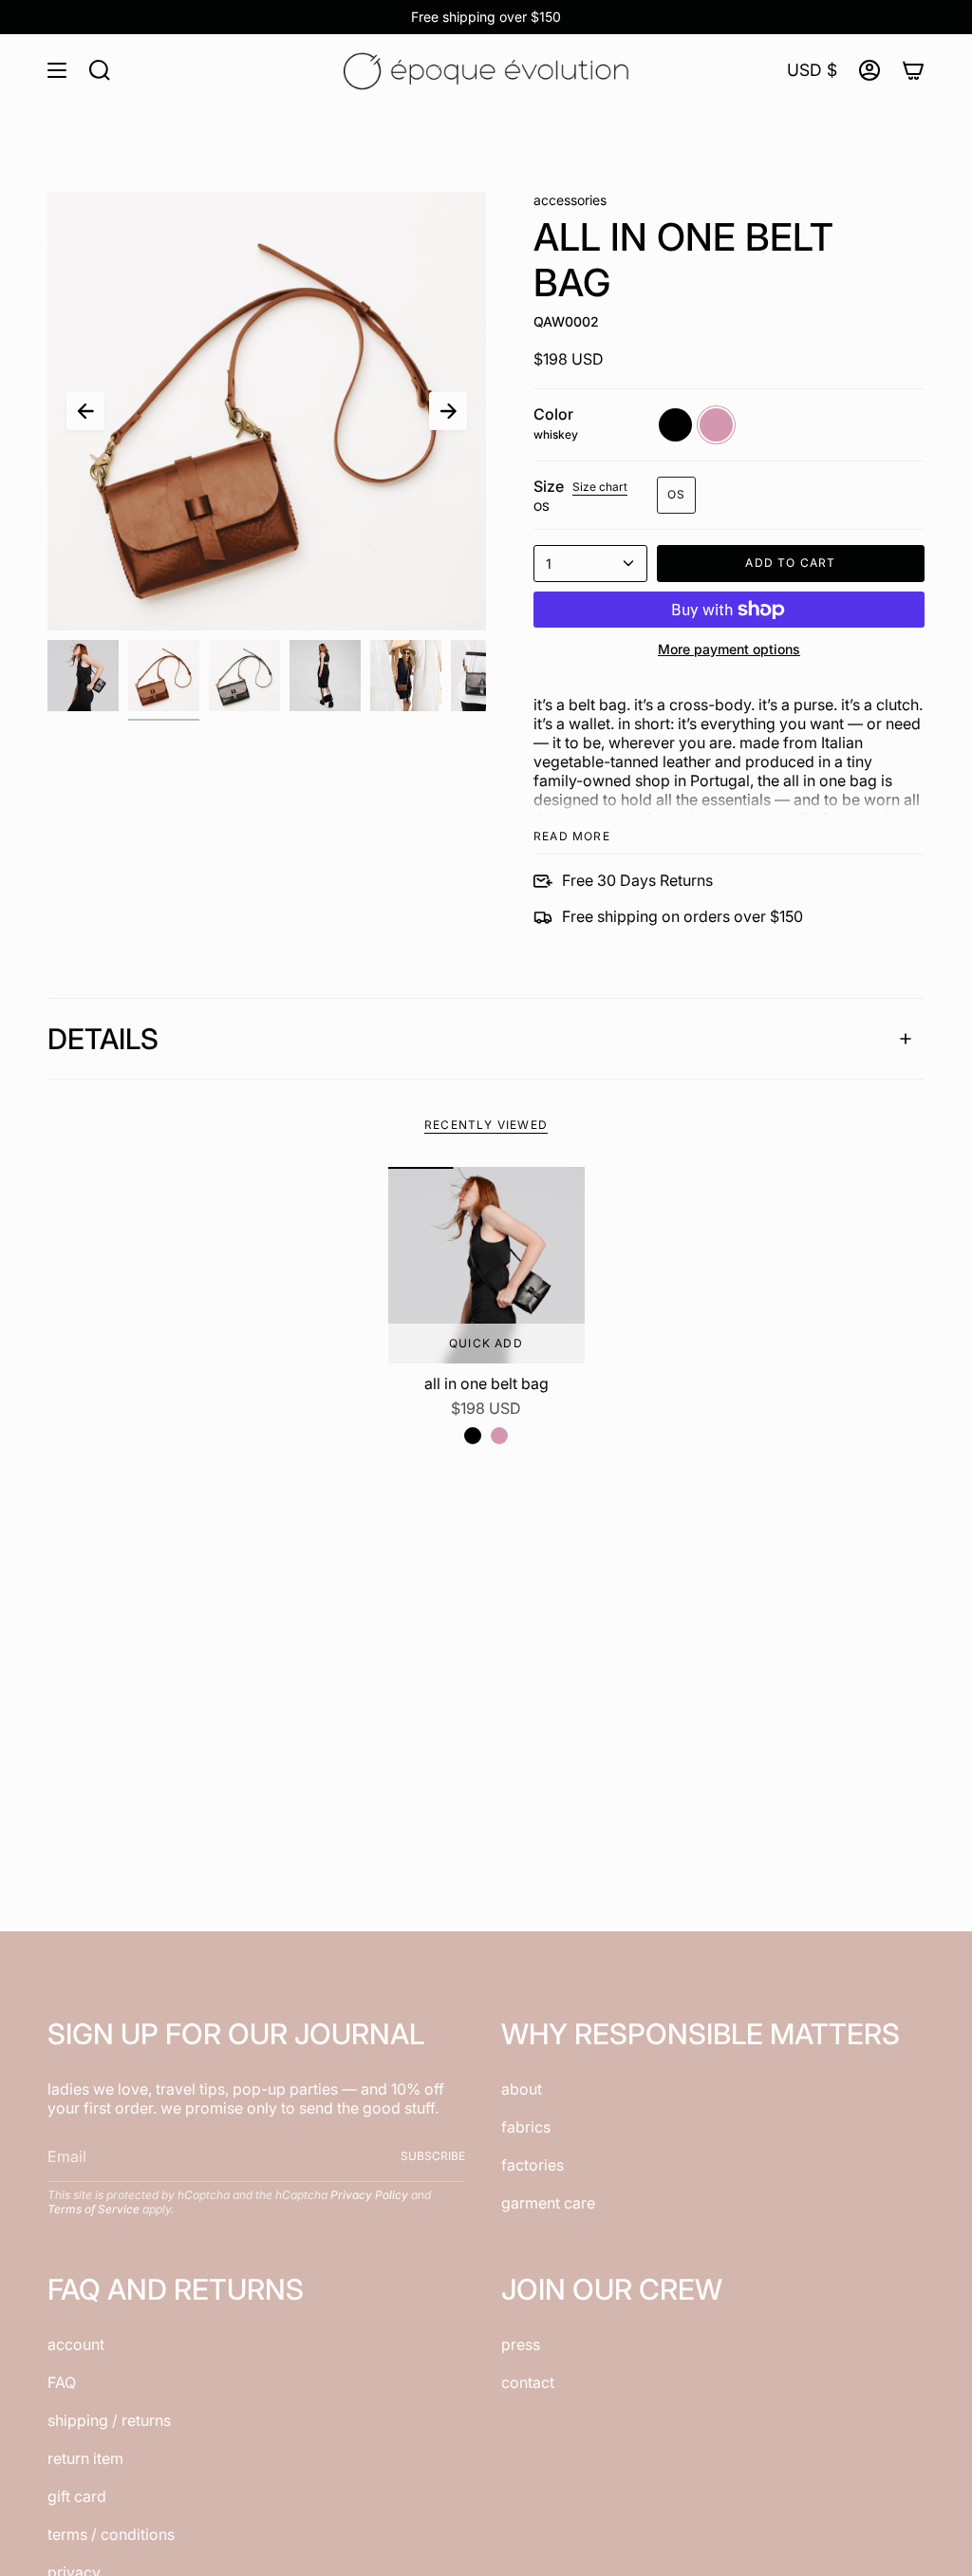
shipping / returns (109, 2420)
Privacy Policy (369, 2195)
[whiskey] (499, 1436)
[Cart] (913, 70)
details (103, 1039)
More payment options (729, 649)
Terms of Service (93, 2209)
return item (85, 2458)
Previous (85, 411)
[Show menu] (57, 70)
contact (528, 2382)
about (522, 2089)
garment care (548, 2203)
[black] (473, 1436)
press (521, 2344)
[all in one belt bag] (486, 1265)
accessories (570, 200)
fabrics (526, 2127)
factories (533, 2165)
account (76, 2344)
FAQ (62, 2382)
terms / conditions (111, 2534)
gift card (77, 2496)
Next (448, 411)
